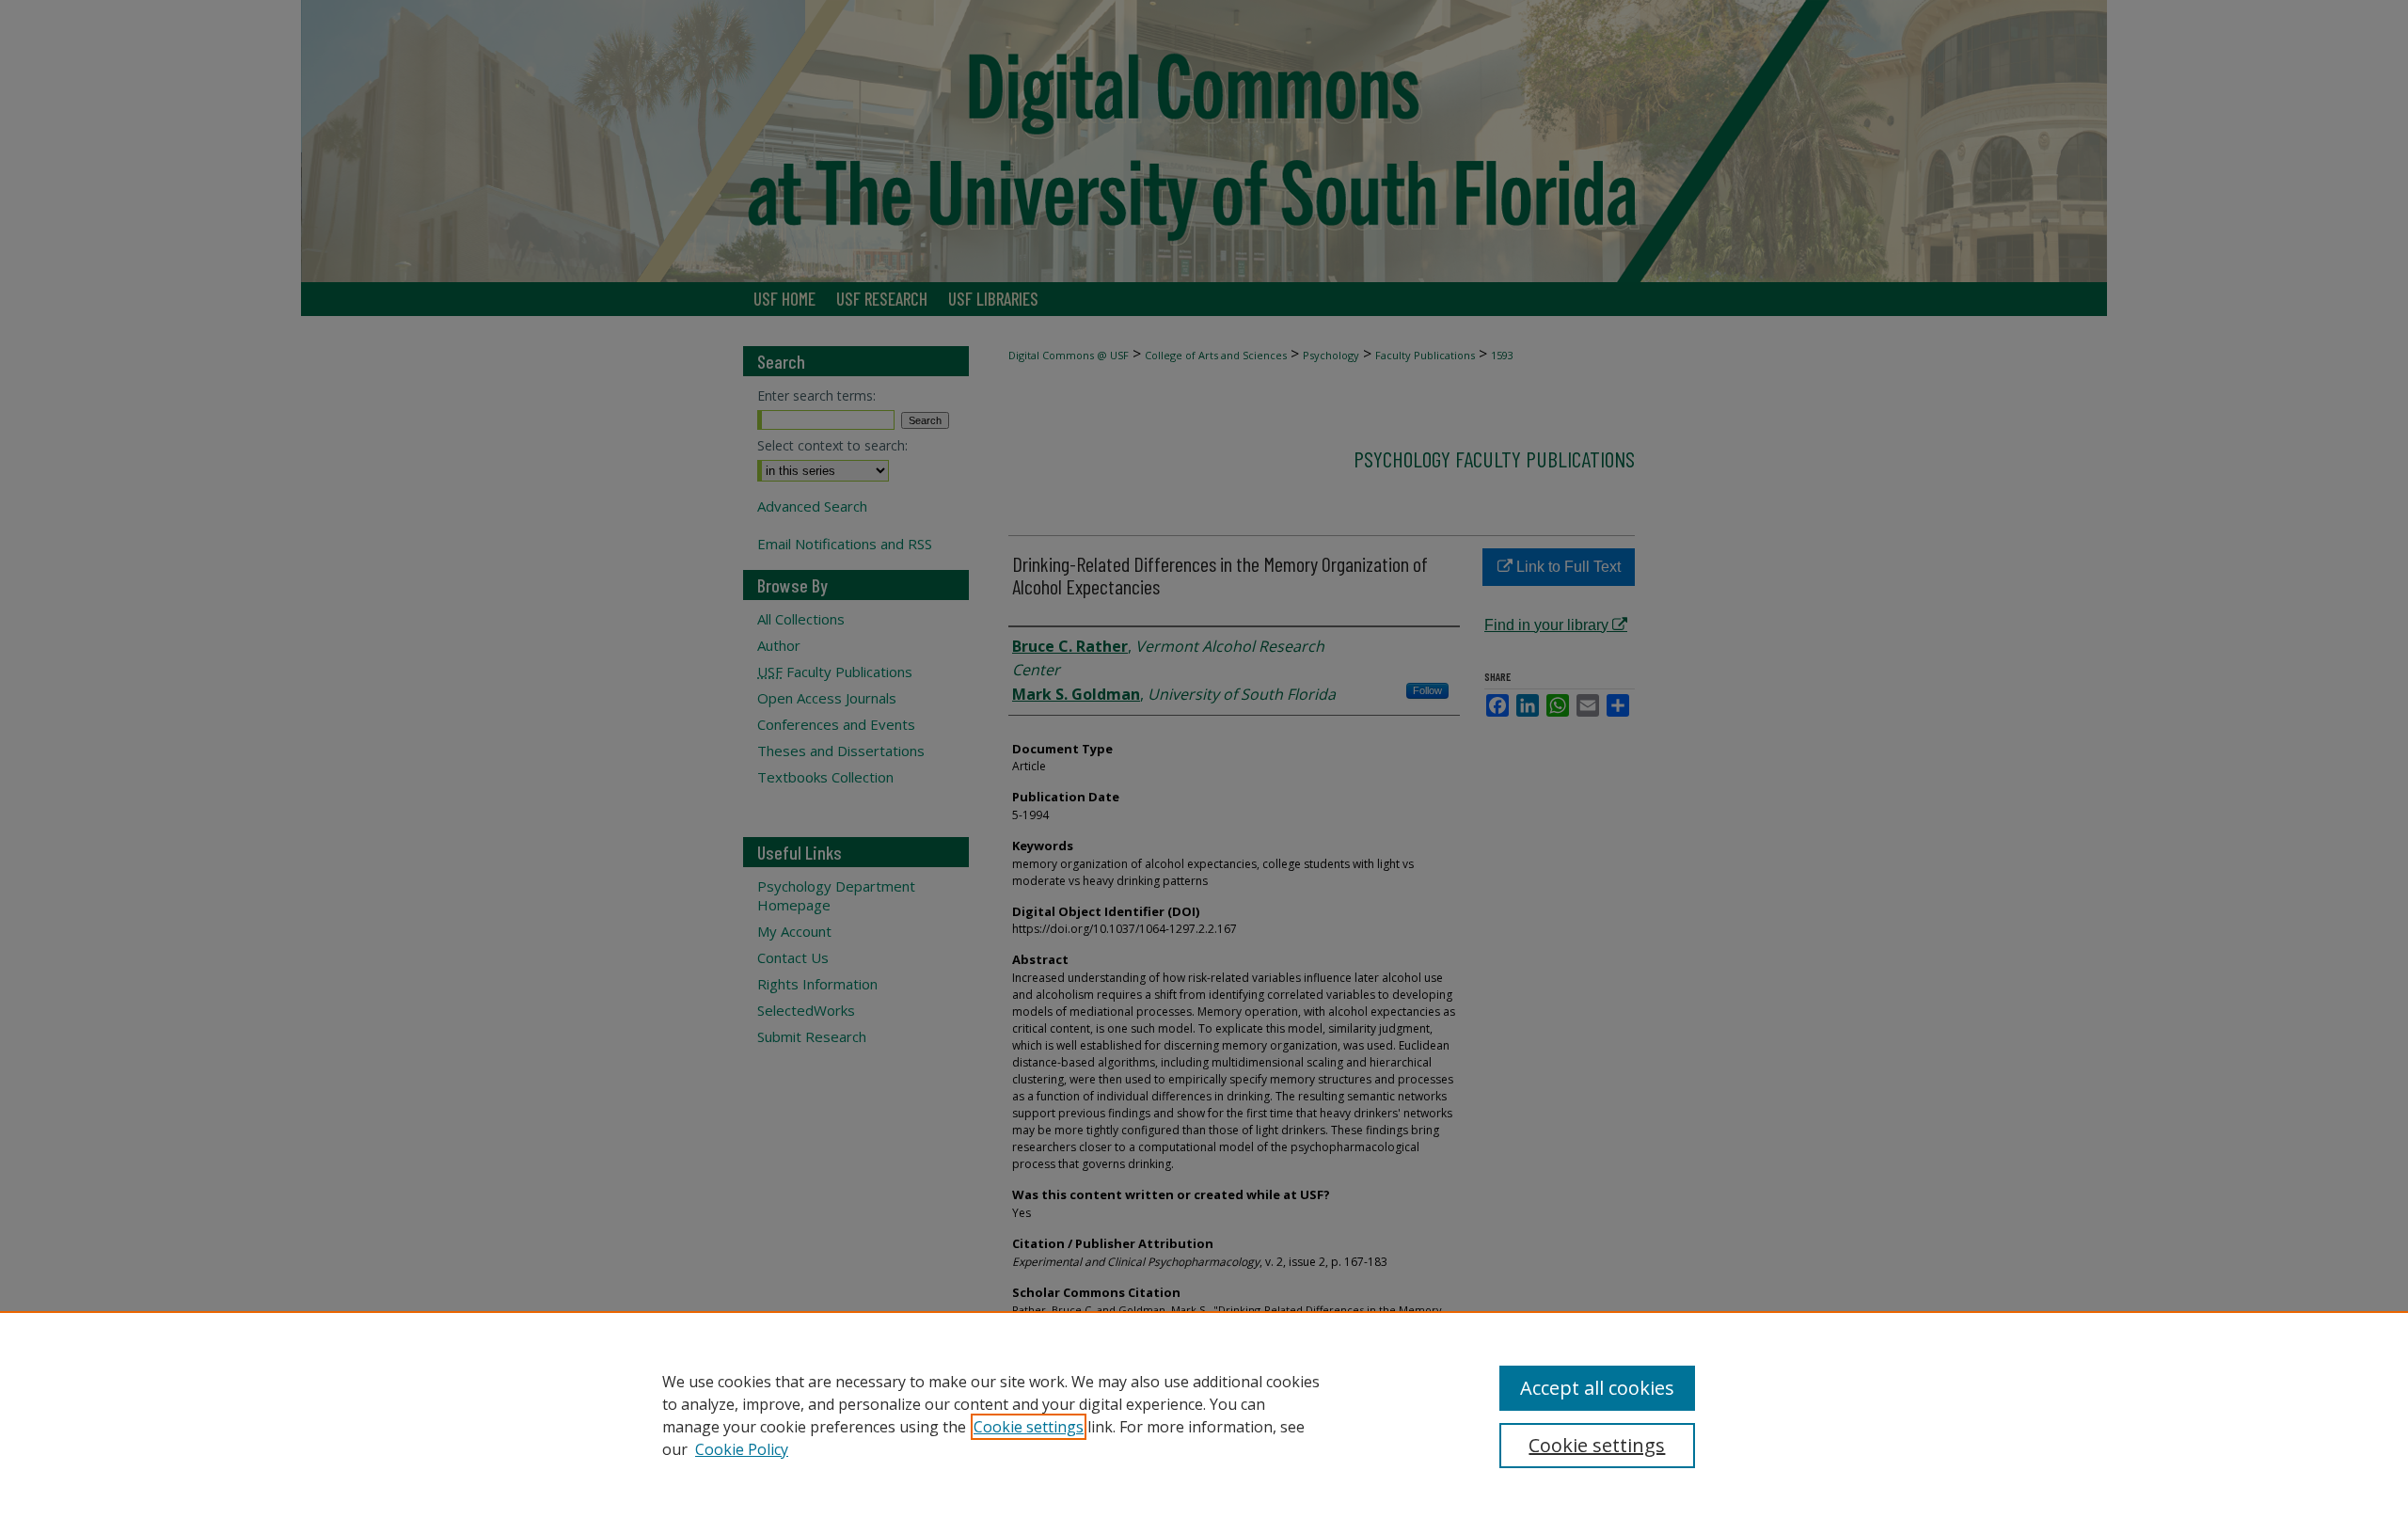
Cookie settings (1029, 1427)
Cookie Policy (742, 1449)
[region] (1204, 1415)
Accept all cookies (1597, 1388)
